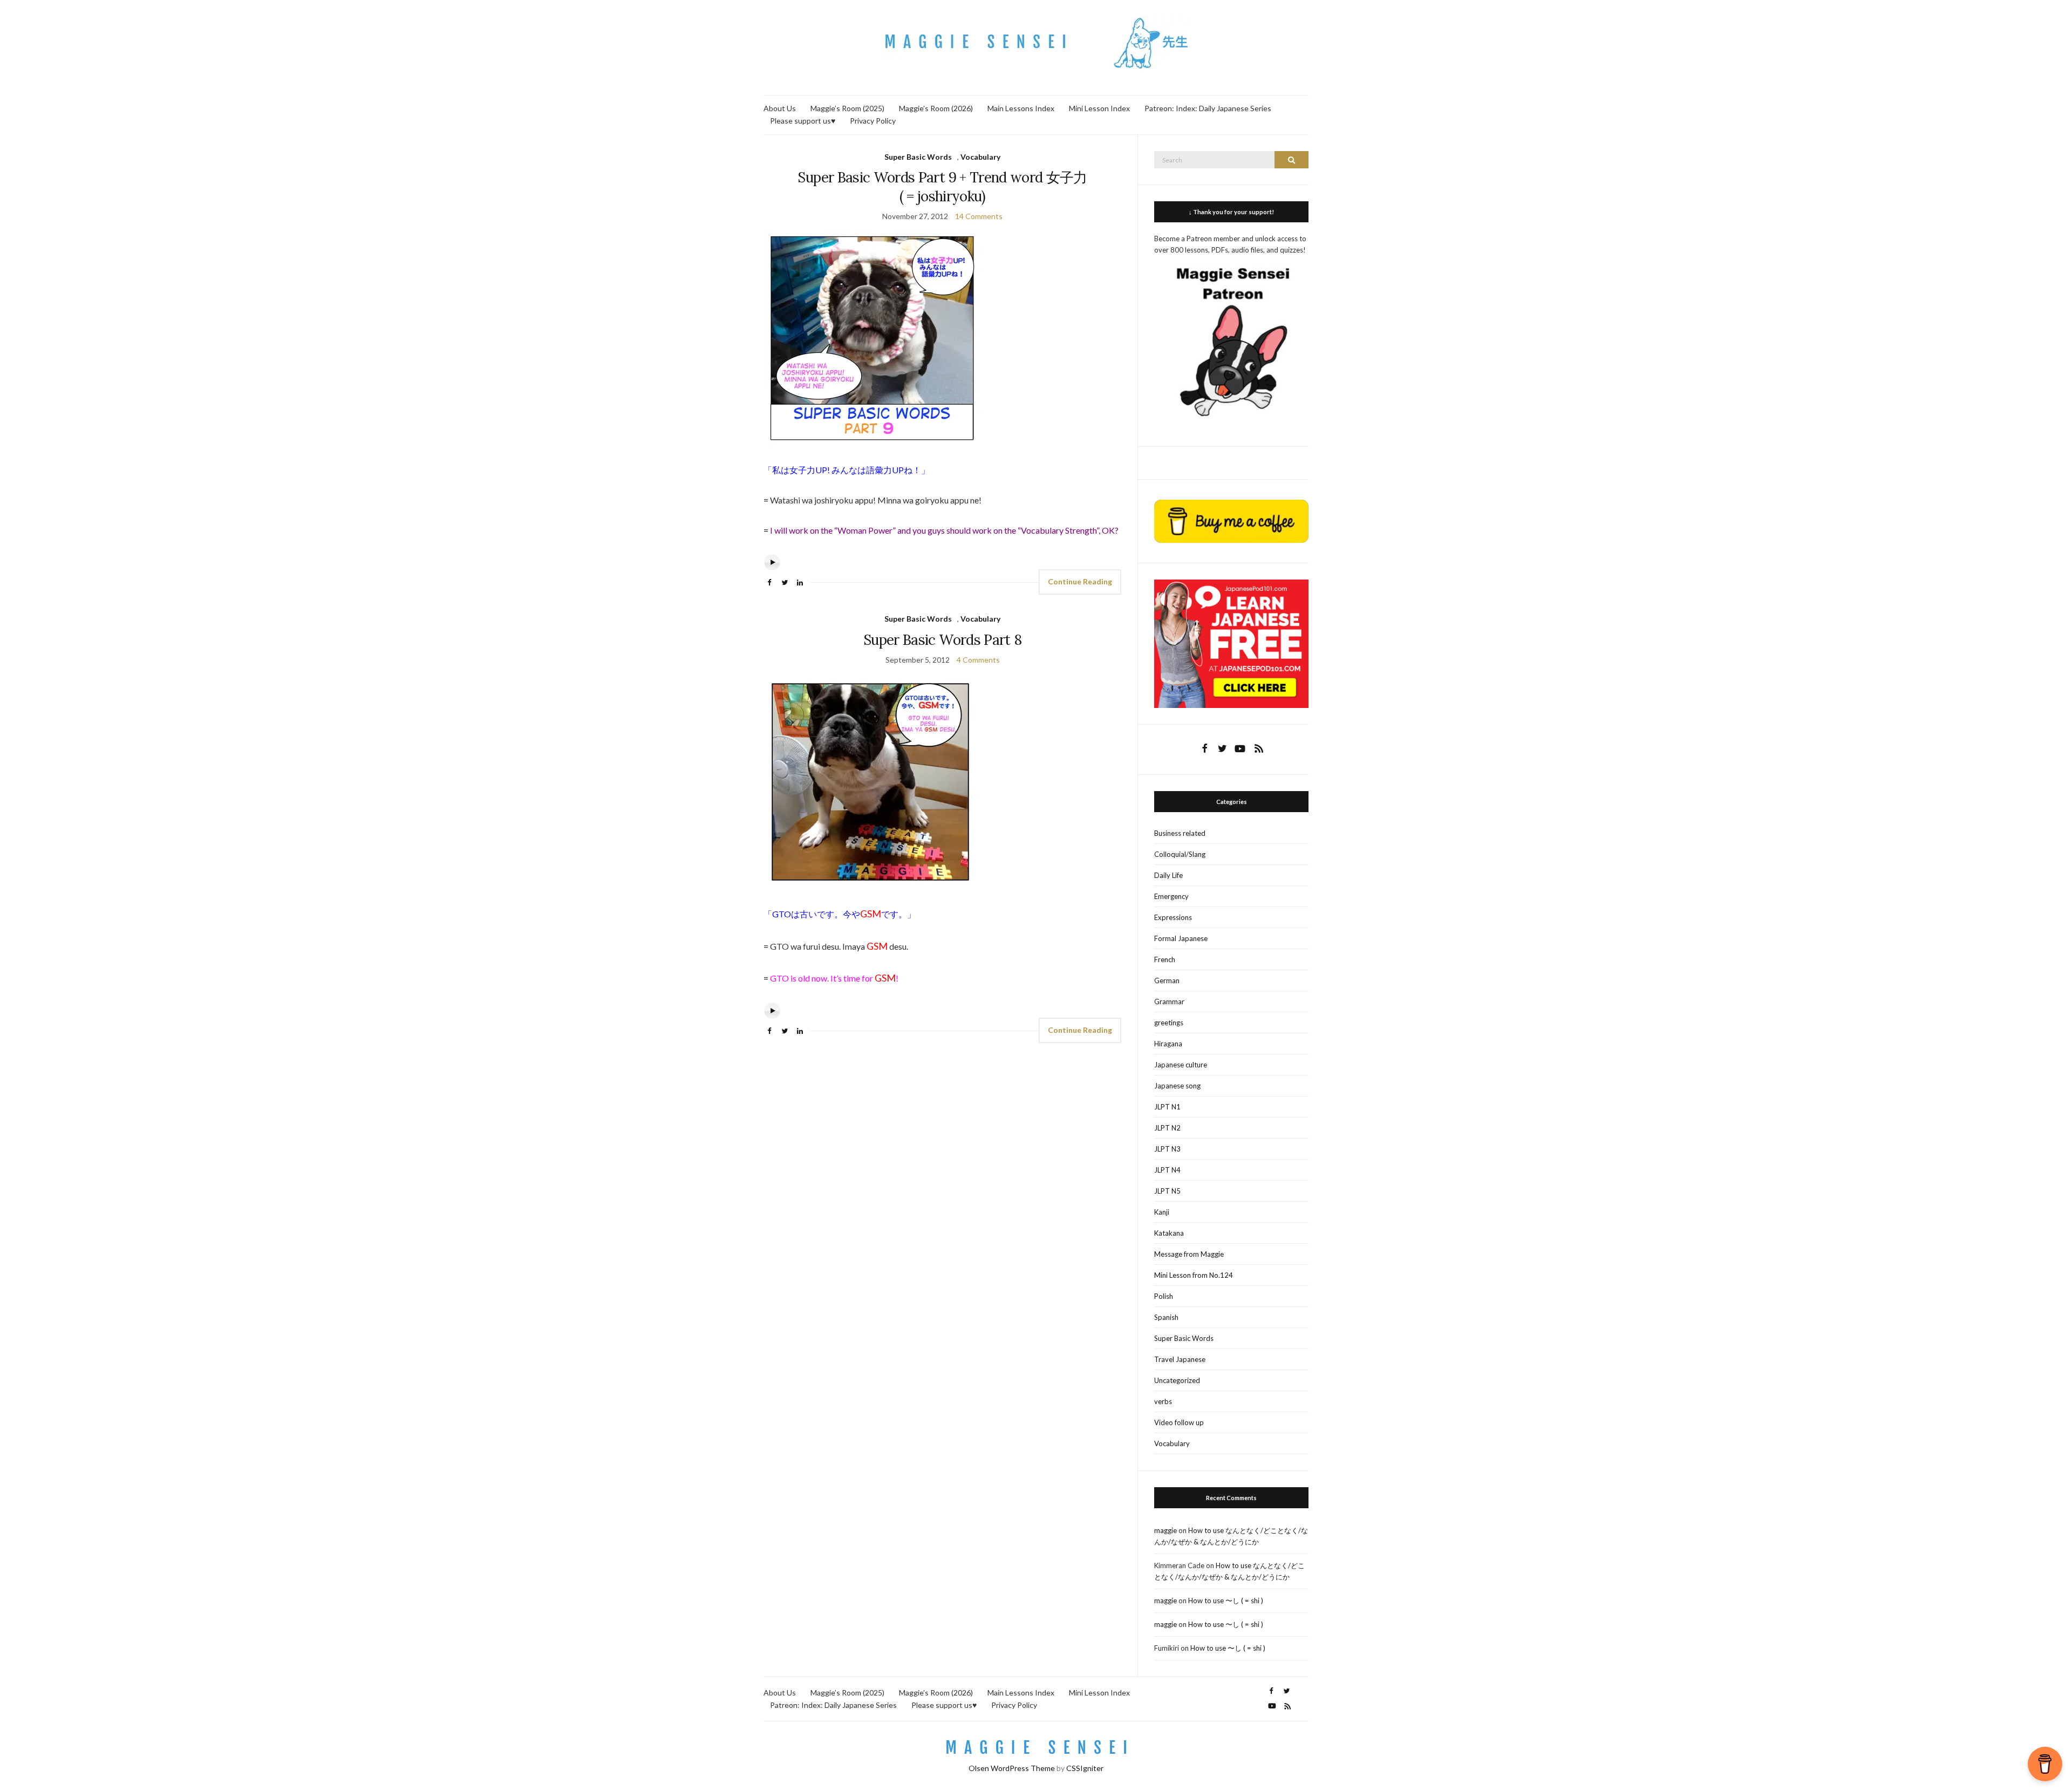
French (1165, 959)
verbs (1163, 1401)
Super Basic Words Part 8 (942, 640)
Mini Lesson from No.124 (1194, 1275)
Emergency (1171, 896)
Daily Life (1168, 875)
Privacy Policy (873, 121)
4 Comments (978, 660)
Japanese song (1177, 1086)
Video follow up (1179, 1422)
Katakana (1169, 1233)
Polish (1164, 1296)
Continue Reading (1080, 581)
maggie (1165, 1530)
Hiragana (1168, 1044)
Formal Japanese (1181, 938)
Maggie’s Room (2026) (936, 108)
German (1167, 980)
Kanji (1162, 1212)
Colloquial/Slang (1180, 854)
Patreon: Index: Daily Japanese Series (1208, 108)
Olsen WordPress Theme (1012, 1768)
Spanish (1166, 1317)
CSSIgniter (1085, 1768)
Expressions (1173, 917)
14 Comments (979, 216)
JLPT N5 (1167, 1191)
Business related (1180, 833)
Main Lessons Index (1021, 108)
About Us (780, 108)
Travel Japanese (1180, 1359)
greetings (1169, 1023)
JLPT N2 (1167, 1128)
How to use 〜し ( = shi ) (1226, 1601)
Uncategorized (1177, 1380)
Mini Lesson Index (1099, 108)
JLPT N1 (1167, 1107)
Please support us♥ (803, 121)
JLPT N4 (1167, 1170)
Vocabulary (980, 157)
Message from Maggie (1189, 1254)
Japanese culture (1181, 1065)
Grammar (1169, 1002)
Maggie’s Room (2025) (847, 108)
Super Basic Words (918, 157)
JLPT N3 (1167, 1149)
